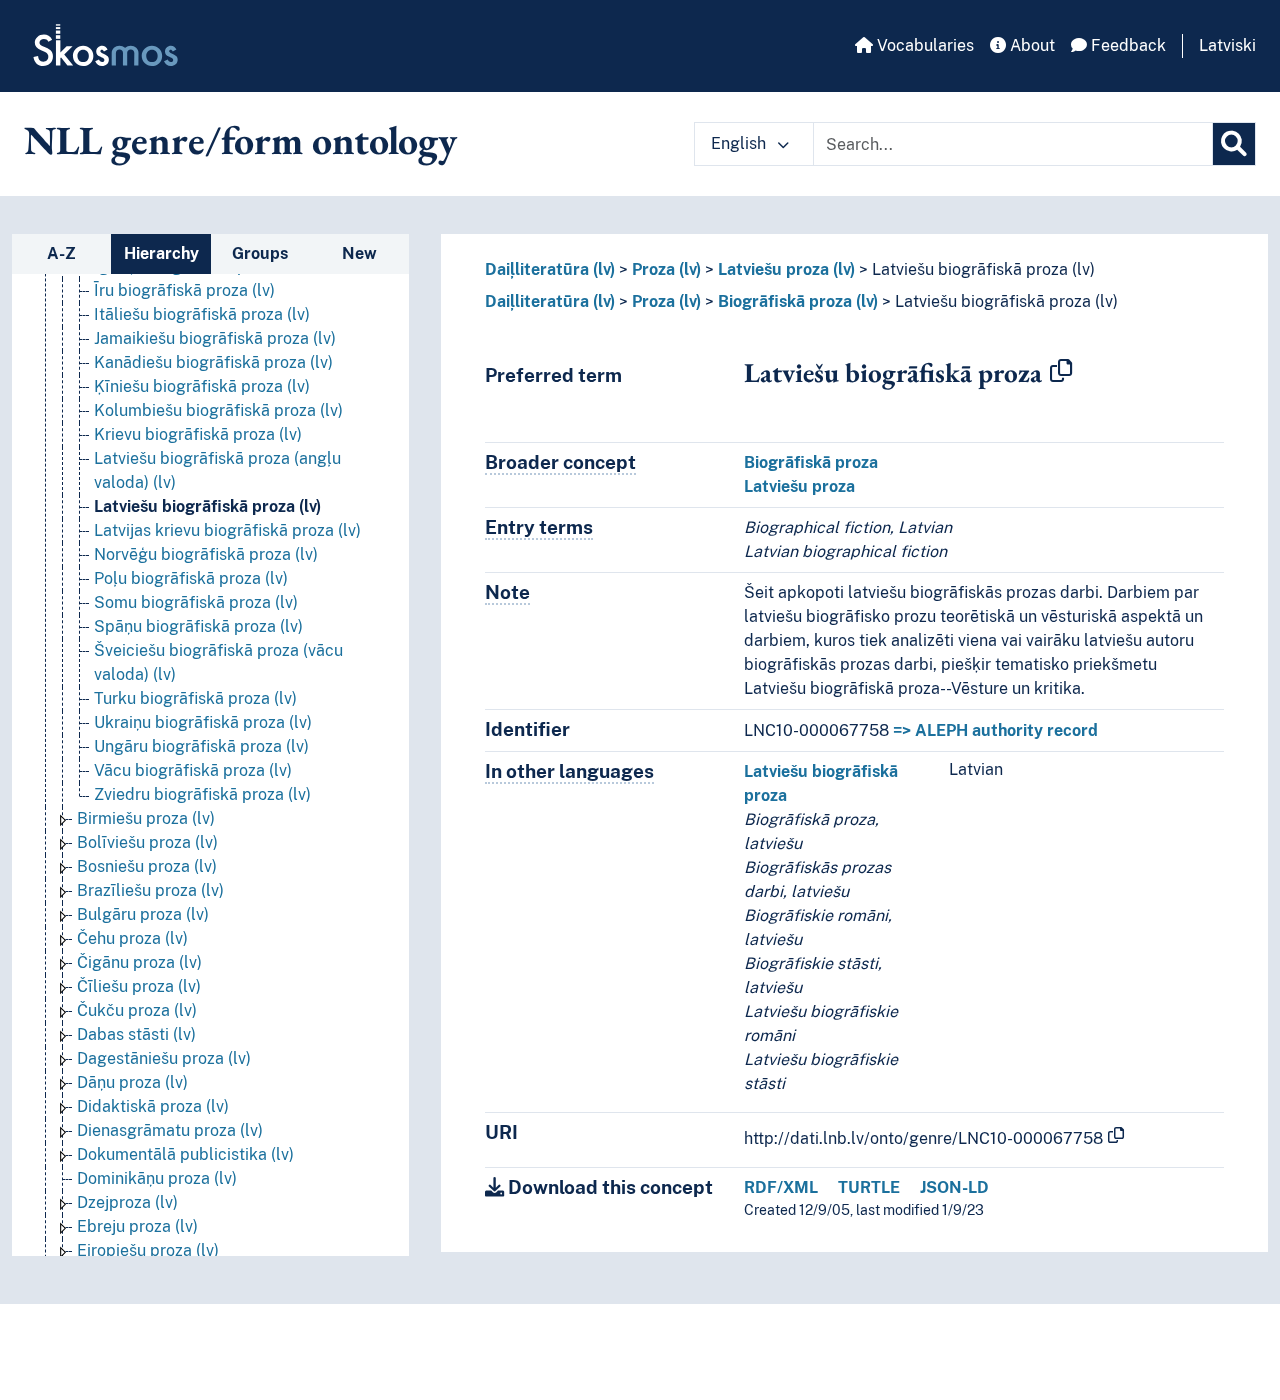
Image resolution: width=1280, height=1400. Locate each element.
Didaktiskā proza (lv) (153, 1106)
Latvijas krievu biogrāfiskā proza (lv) (227, 530)
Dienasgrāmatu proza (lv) (170, 1130)
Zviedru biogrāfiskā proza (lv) (202, 794)
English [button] (740, 143)
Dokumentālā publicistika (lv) (185, 1154)
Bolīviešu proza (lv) (147, 842)
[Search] (1234, 144)
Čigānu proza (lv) (139, 962)
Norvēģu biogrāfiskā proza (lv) (206, 554)
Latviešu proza (799, 486)
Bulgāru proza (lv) (143, 914)
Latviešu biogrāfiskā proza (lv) (207, 506)
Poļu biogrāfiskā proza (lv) (191, 578)
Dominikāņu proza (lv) (157, 1178)
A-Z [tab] (61, 253)
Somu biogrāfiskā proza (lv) (196, 602)
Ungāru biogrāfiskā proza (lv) (201, 746)
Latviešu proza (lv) (786, 269)
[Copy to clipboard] (1061, 372)
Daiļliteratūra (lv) (550, 269)
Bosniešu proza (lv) (147, 866)
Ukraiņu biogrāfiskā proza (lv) (203, 722)
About (1030, 45)
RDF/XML (781, 1187)
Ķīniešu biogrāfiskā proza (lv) (202, 386)
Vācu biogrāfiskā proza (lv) (193, 770)
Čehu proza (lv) (132, 938)
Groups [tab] (260, 253)
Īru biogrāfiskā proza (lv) (184, 290)
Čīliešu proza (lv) (139, 986)
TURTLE (869, 1187)
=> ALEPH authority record (995, 730)
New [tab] (359, 253)
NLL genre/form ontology (240, 140)
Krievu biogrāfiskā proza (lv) (198, 434)
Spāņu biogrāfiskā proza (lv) (198, 626)
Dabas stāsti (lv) (136, 1034)
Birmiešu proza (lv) (146, 818)
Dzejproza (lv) (127, 1202)
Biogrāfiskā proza (811, 462)
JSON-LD (954, 1187)
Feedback (1126, 45)
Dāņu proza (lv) (132, 1082)
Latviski (1227, 45)
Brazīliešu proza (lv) (150, 890)
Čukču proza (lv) (137, 1010)
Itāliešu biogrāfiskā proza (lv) (202, 314)
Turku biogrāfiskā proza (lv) (195, 698)
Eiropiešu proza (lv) (148, 1250)
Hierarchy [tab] (161, 253)
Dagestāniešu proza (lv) (164, 1058)
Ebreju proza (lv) (137, 1226)
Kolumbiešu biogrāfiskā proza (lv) (218, 410)
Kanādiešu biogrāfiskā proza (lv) (213, 362)
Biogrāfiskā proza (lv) (798, 301)
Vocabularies (923, 45)
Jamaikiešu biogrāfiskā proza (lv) (215, 338)
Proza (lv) (666, 269)
